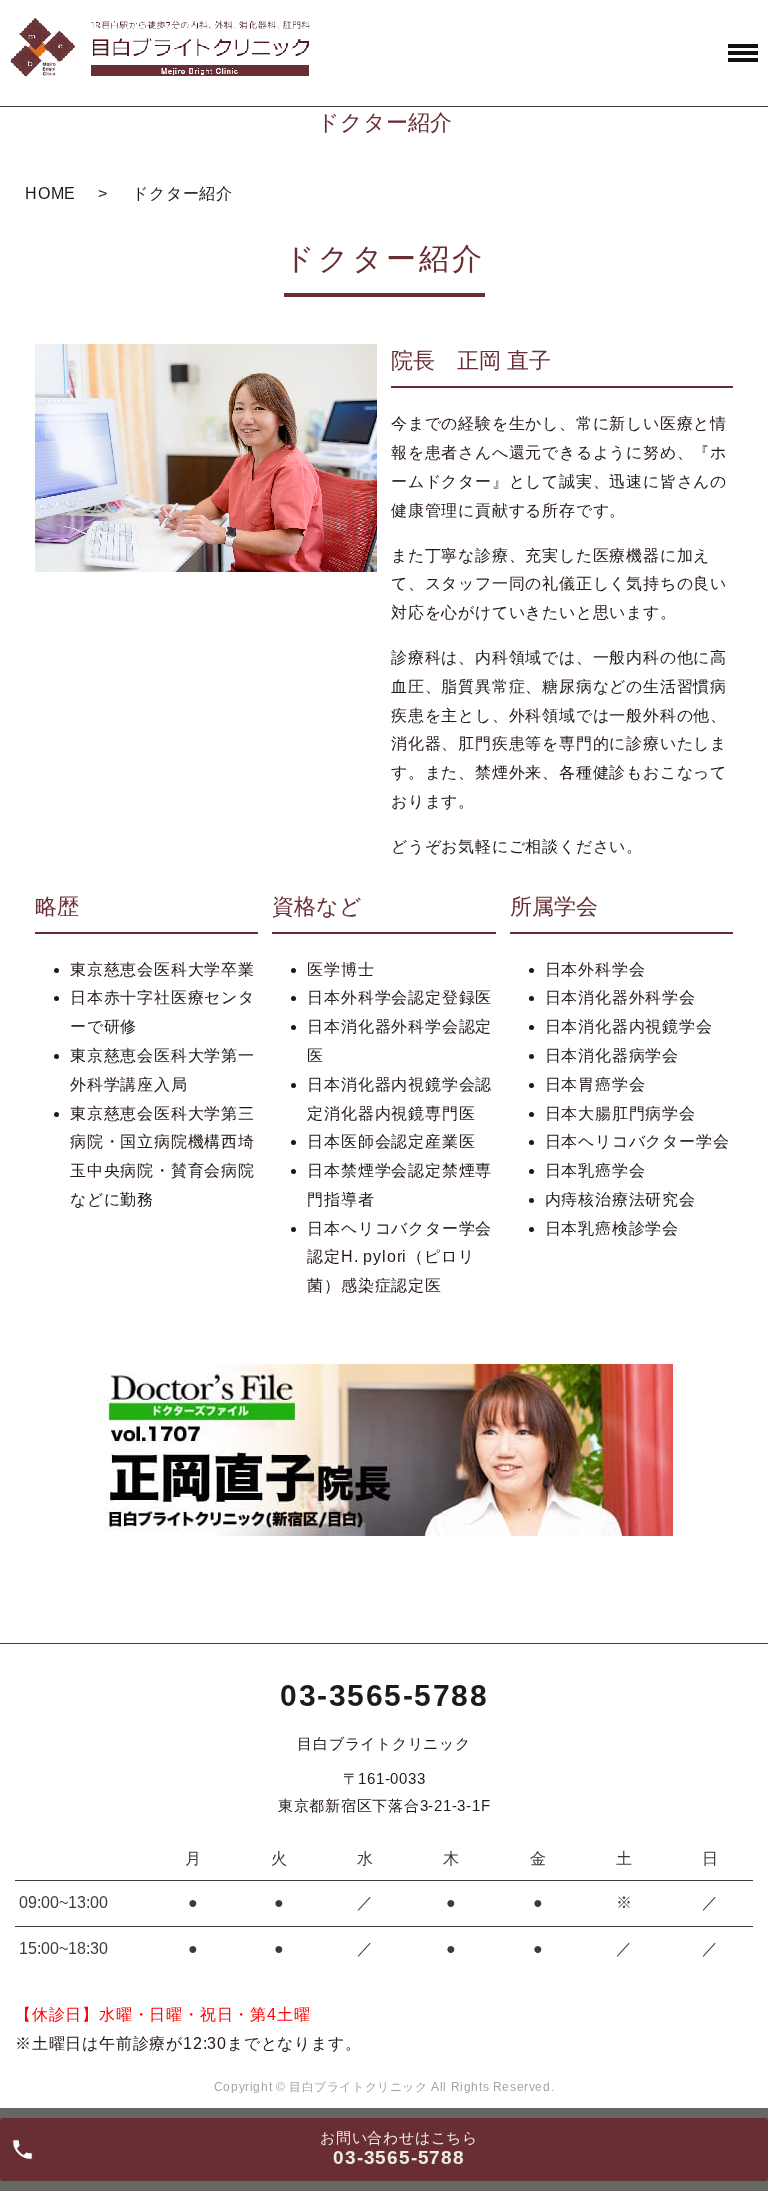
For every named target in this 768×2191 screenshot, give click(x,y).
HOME (50, 193)
